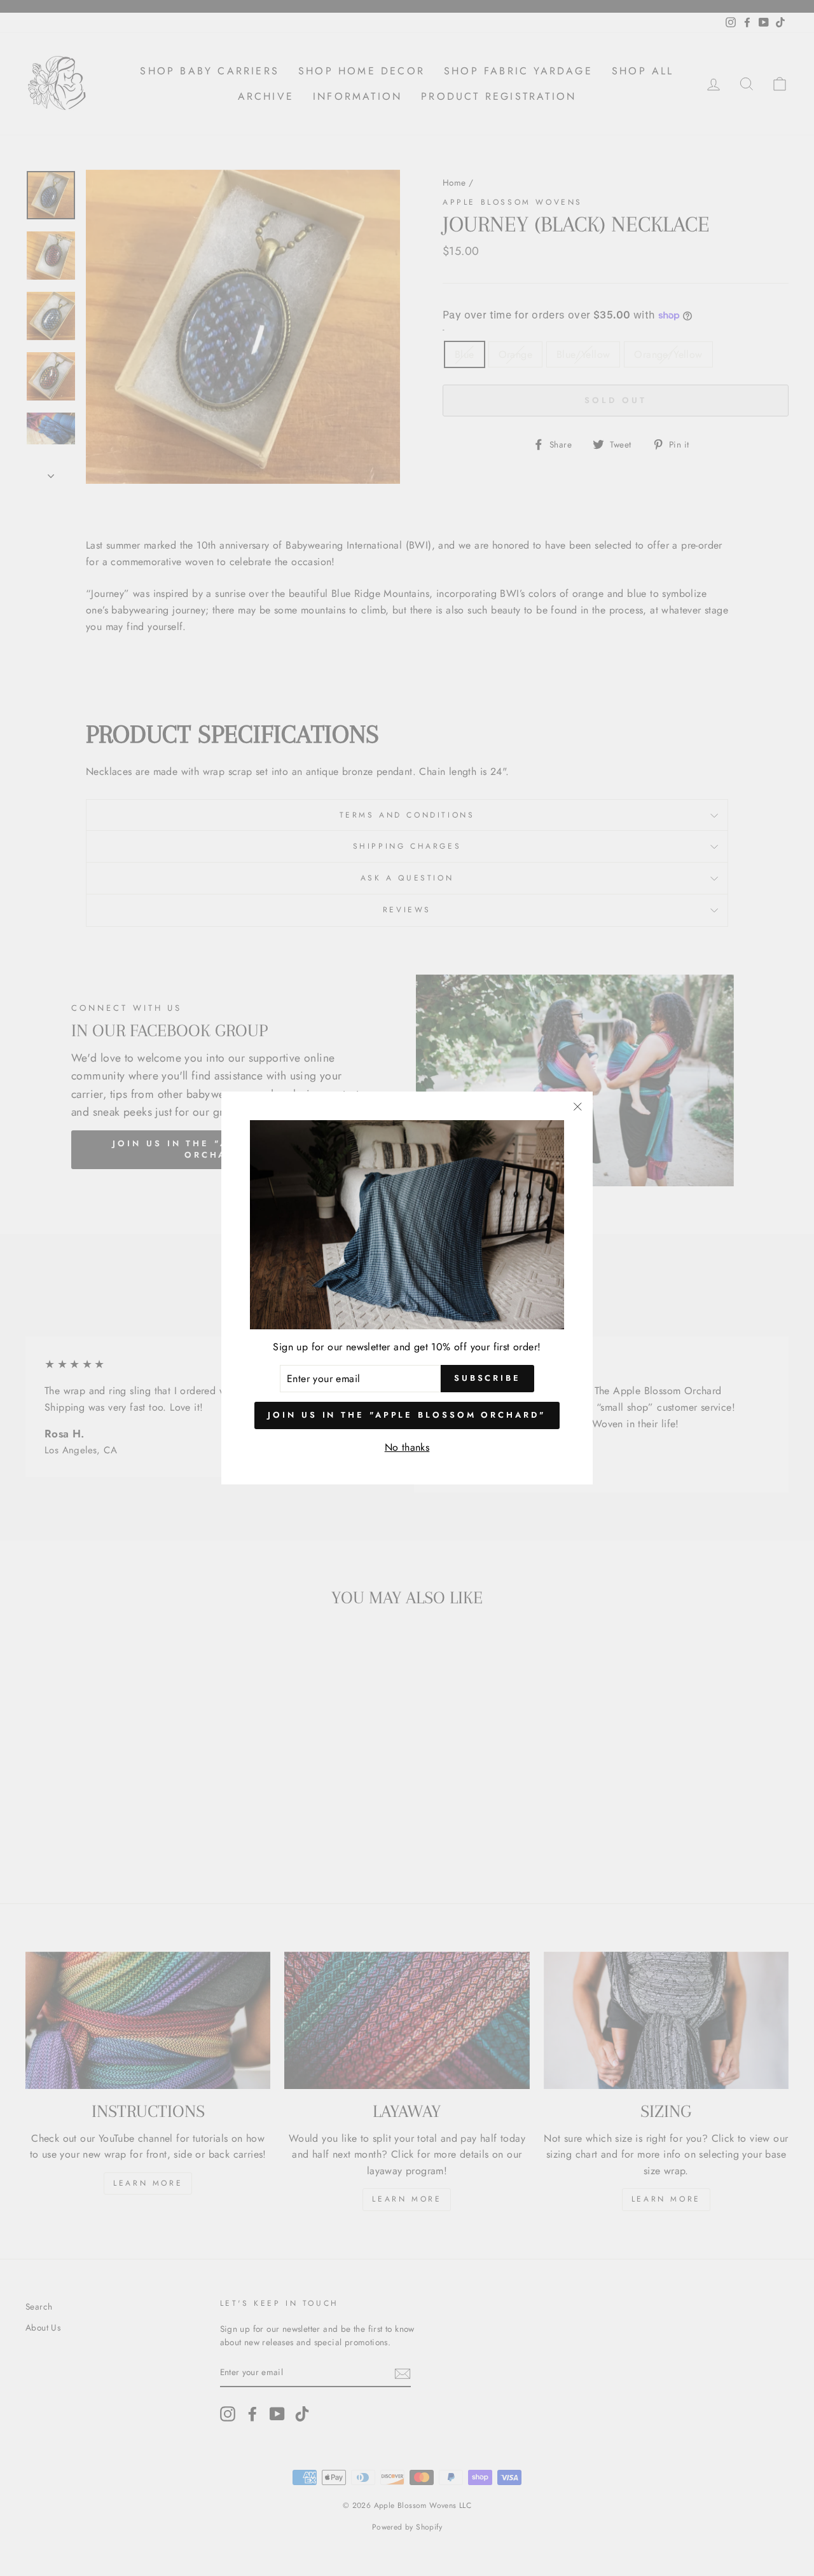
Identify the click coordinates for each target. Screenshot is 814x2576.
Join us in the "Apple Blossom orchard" (407, 1415)
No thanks (407, 1447)
